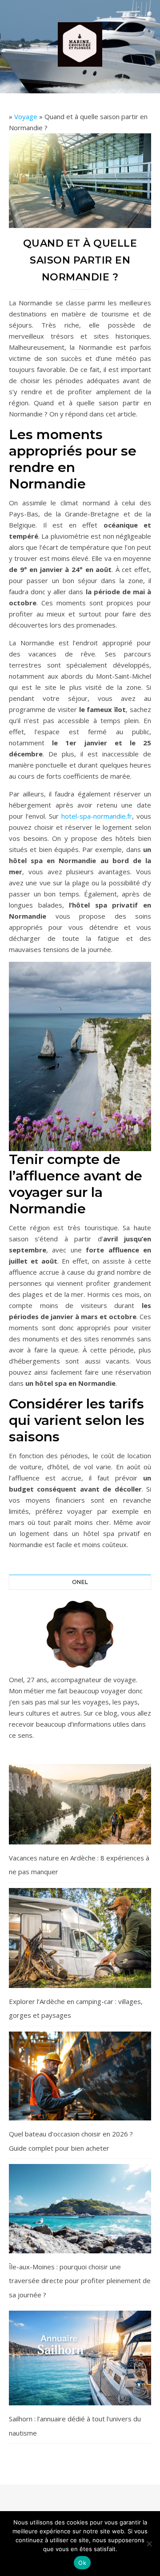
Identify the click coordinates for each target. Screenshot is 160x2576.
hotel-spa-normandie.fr (97, 816)
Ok (82, 2563)
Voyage (26, 116)
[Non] (149, 2544)
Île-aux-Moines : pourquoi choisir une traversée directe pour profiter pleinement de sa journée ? (80, 2281)
